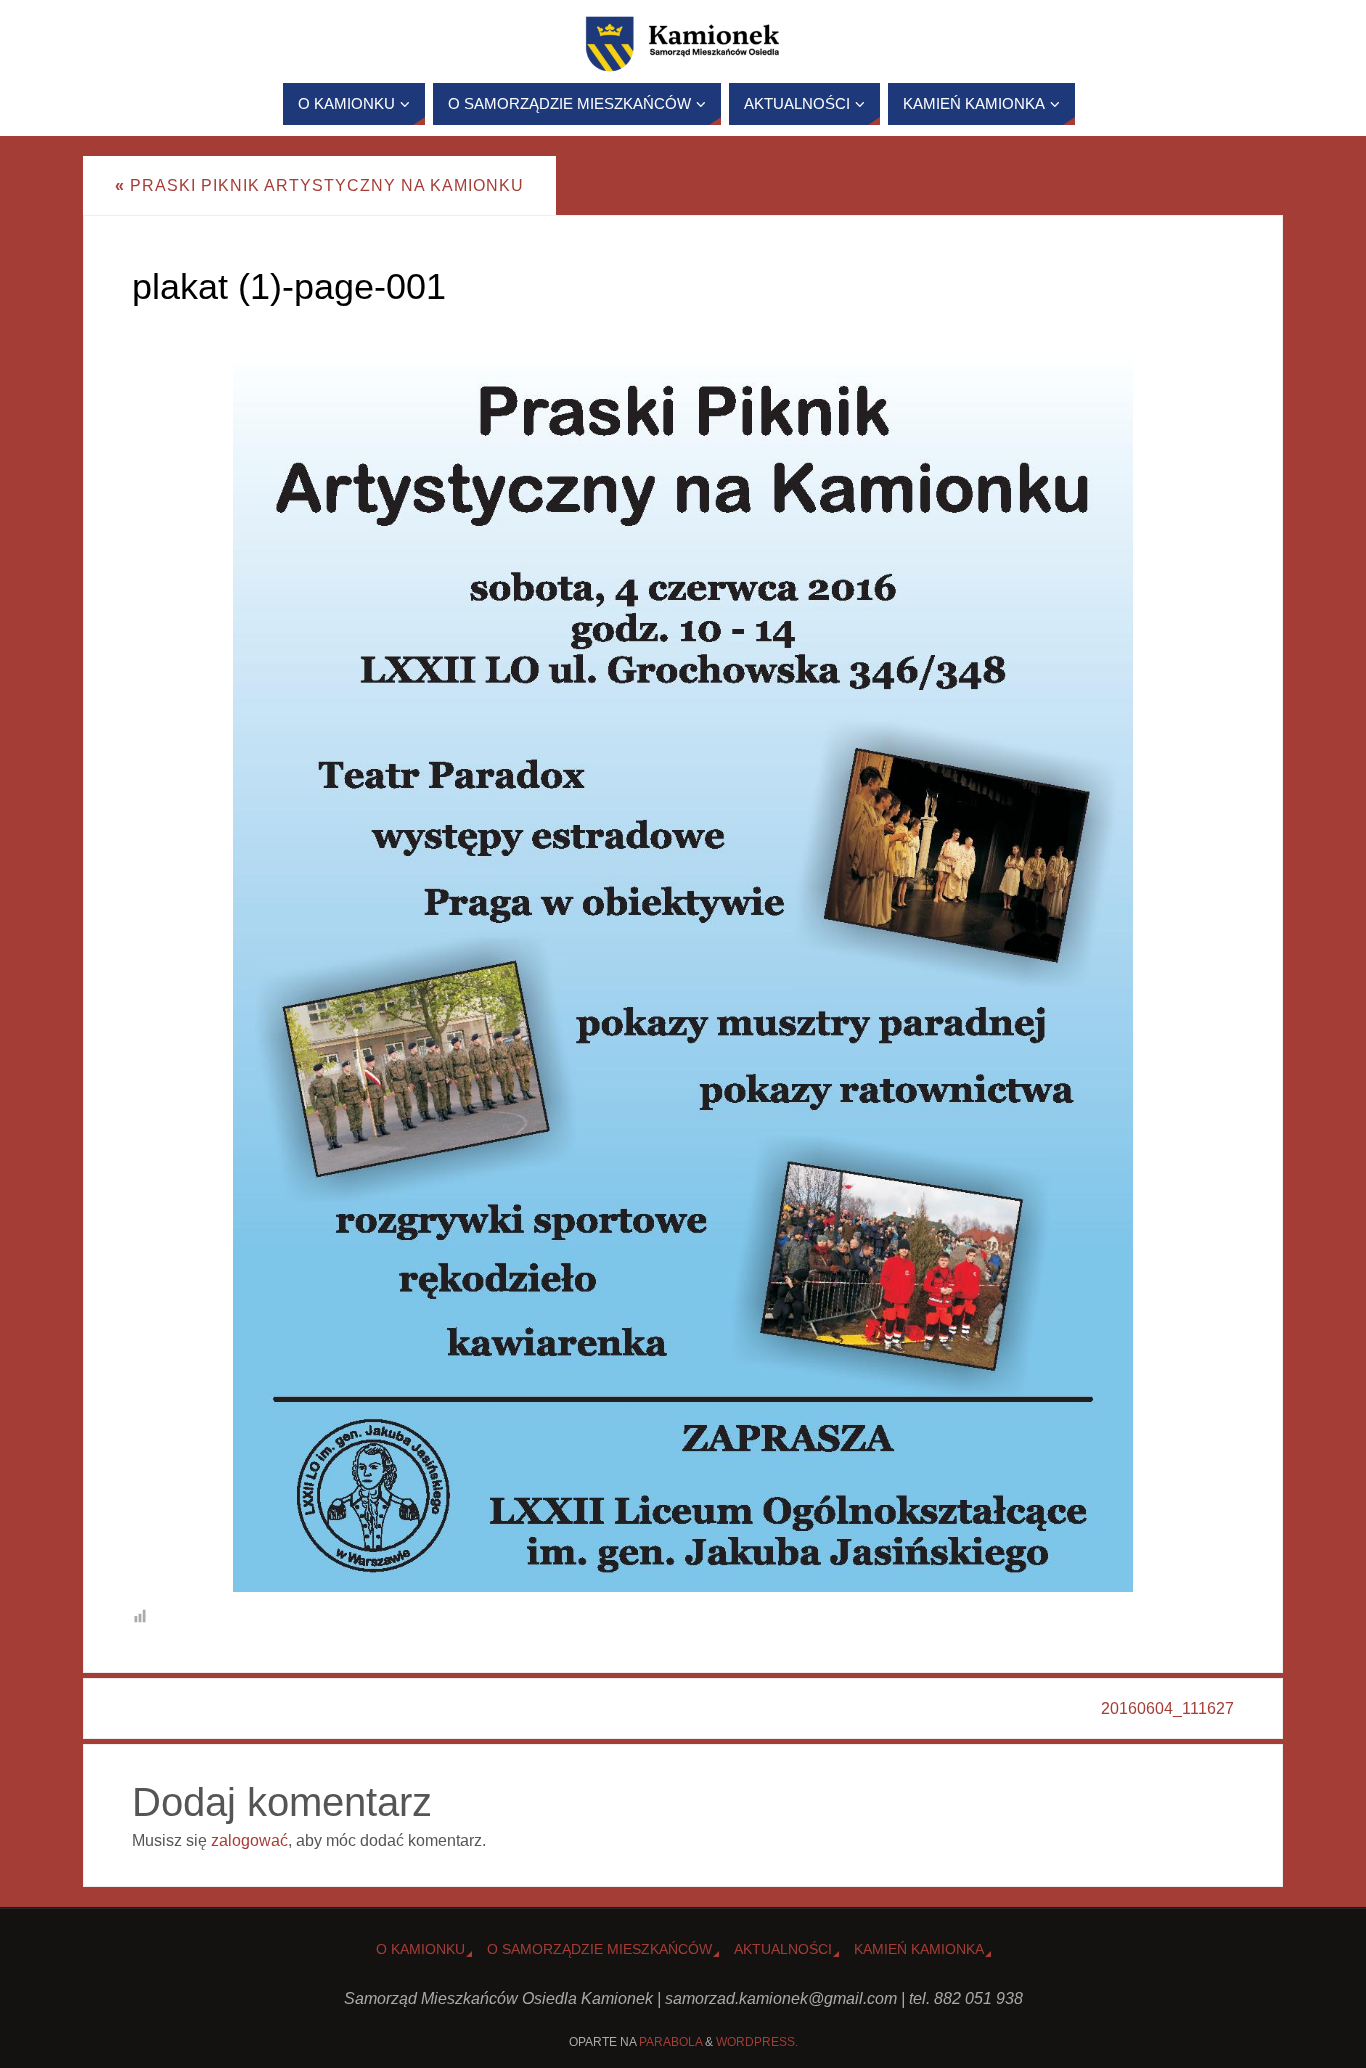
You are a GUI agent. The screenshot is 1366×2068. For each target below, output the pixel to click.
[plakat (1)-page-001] (683, 955)
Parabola (670, 2042)
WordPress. (757, 2042)
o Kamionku (420, 1949)
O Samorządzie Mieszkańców (599, 1949)
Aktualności (783, 1949)
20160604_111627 (1167, 1708)
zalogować (249, 1840)
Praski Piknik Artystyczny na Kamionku (319, 185)
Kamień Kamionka (919, 1949)
